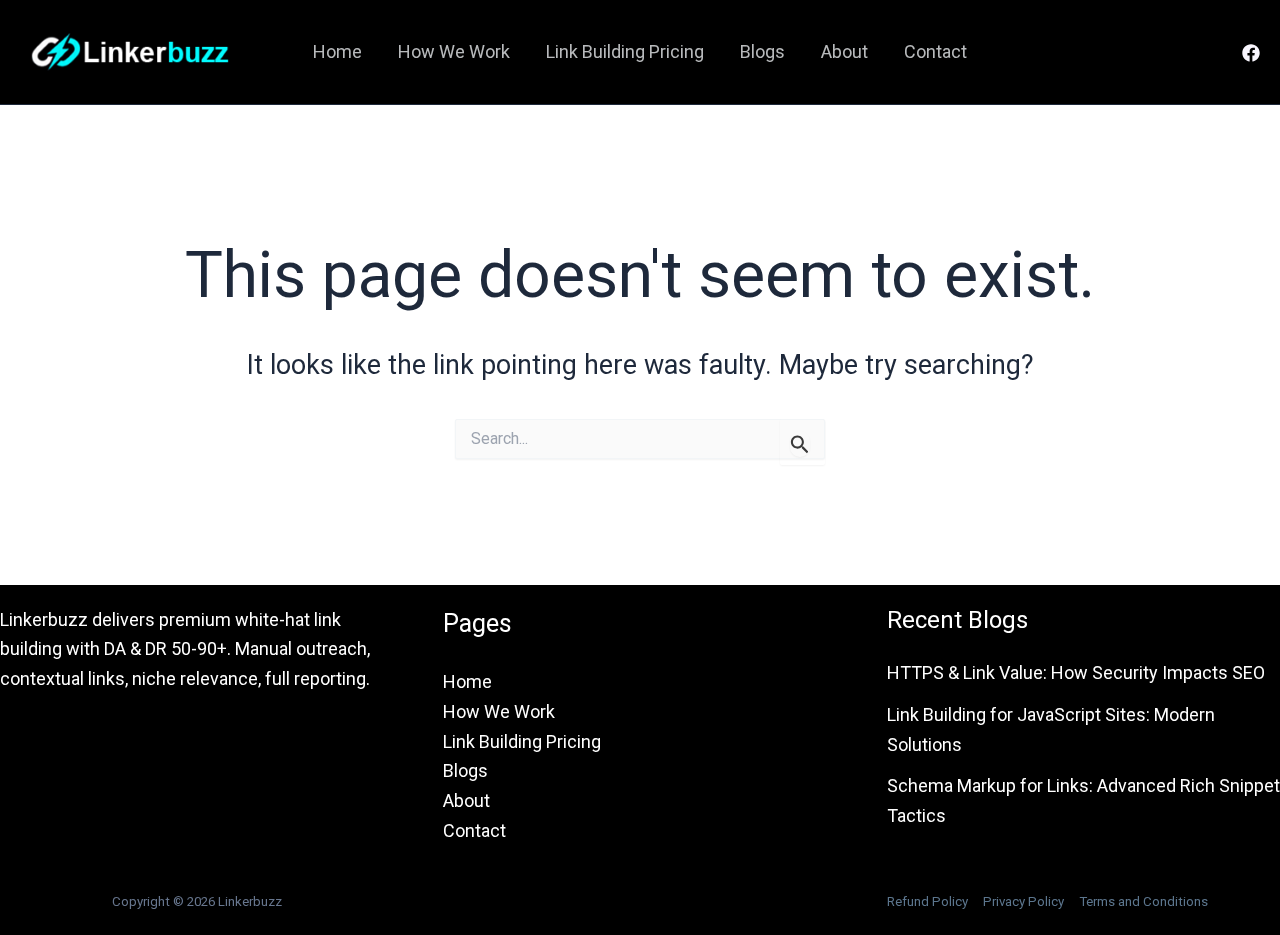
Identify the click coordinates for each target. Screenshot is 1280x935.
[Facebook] (1251, 53)
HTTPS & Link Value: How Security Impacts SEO (1076, 672)
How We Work (454, 51)
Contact (935, 51)
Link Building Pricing (625, 51)
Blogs (762, 51)
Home (337, 51)
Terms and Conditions (1143, 901)
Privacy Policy (1023, 901)
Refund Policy (927, 901)
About (844, 51)
